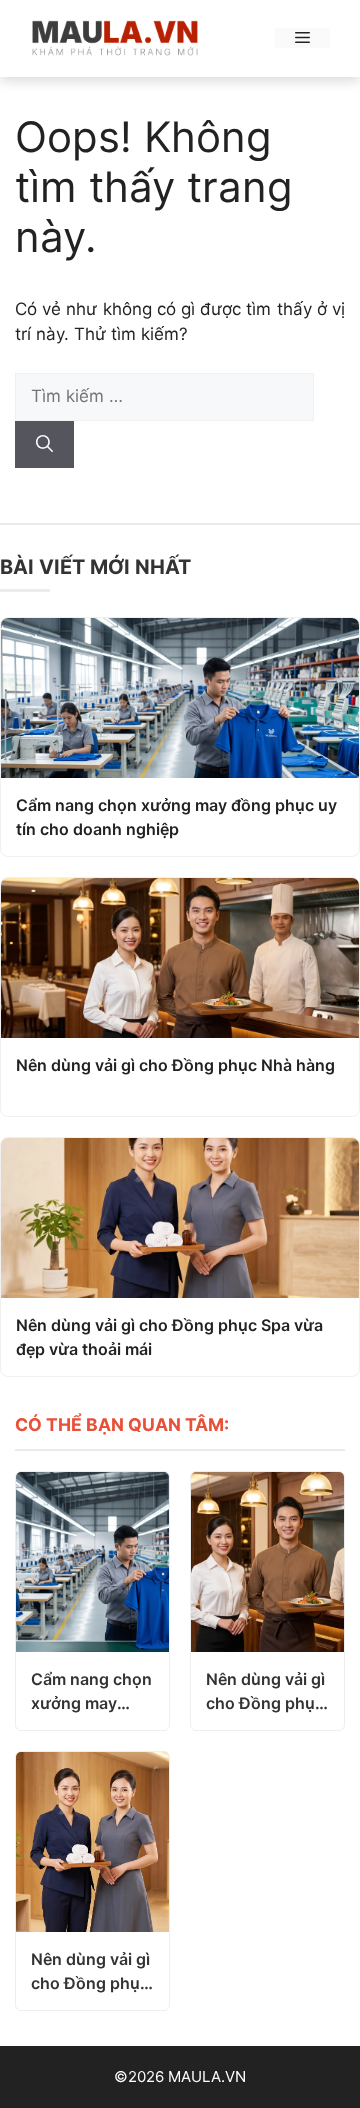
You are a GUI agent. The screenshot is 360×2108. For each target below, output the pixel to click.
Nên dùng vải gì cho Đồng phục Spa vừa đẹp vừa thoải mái (169, 1337)
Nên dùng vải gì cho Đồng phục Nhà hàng (175, 1065)
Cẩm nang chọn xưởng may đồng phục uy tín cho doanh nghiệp (176, 817)
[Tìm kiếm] (44, 445)
